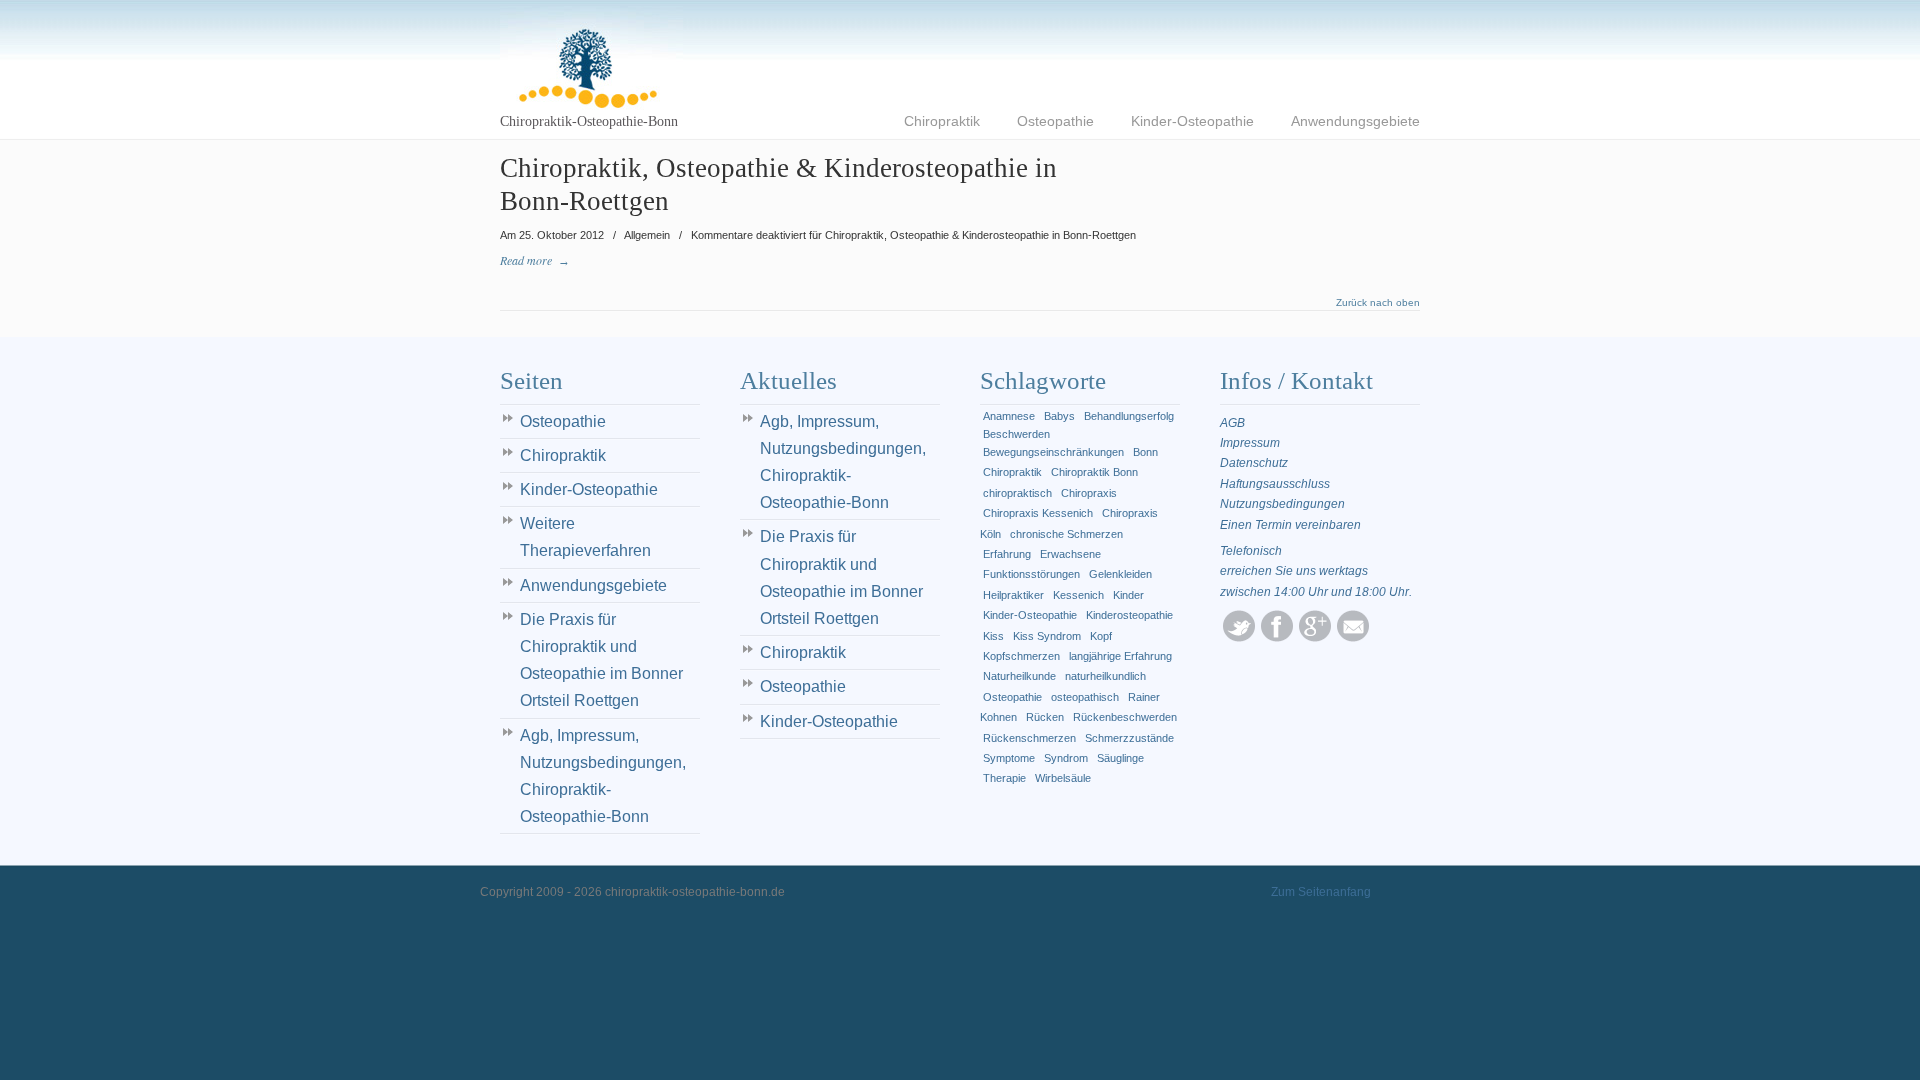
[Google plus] (1315, 638)
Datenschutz (1254, 463)
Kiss (993, 636)
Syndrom (1066, 758)
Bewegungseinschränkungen (1053, 452)
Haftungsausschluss (1275, 484)
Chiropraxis (1089, 493)
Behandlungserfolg (1129, 416)
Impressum (1250, 443)
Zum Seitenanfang (1321, 892)
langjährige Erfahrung (1120, 656)
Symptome (1009, 758)
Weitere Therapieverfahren (585, 537)
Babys (1059, 416)
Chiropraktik (563, 455)
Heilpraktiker (1013, 595)
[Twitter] (1239, 638)
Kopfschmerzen (1021, 656)
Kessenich (1078, 595)
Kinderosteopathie (1129, 615)
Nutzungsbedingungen (1282, 504)
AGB (1232, 423)
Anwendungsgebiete (593, 585)
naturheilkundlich (1105, 676)
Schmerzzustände (1129, 738)
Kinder (1128, 595)
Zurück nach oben (1378, 303)
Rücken (1045, 717)
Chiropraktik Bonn (1094, 472)
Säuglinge (1120, 758)
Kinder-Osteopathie (589, 489)
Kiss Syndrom (1047, 636)
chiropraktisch (1017, 493)
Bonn (1145, 452)
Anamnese (1009, 416)
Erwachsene (1070, 554)
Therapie (1004, 778)
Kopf (1101, 636)
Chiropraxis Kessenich (1038, 513)
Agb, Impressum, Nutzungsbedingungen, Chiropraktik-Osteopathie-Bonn (603, 776)
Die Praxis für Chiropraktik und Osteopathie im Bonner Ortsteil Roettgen (601, 660)
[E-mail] (1353, 638)
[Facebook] (1277, 638)
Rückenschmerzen (1029, 738)
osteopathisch (1085, 697)
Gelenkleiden (1120, 574)
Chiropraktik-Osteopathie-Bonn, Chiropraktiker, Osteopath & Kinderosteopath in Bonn (591, 59)
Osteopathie (563, 421)
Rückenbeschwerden (1125, 717)
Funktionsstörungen (1031, 574)
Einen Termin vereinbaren (1290, 525)
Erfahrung (1007, 554)
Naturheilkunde (1019, 676)
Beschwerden (1016, 434)
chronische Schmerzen (1066, 534)
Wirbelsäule (1063, 778)
